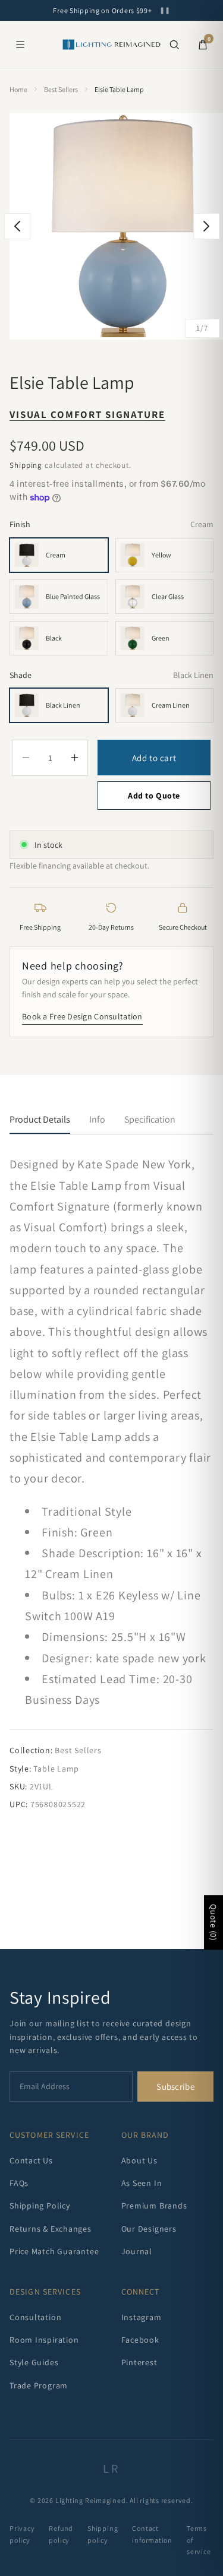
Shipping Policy (40, 2206)
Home (18, 89)
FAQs (19, 2183)
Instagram (142, 2317)
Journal (137, 2251)
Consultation (35, 2317)
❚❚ (165, 10)
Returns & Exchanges (51, 2229)
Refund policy (61, 2534)
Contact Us (31, 2160)
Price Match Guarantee (54, 2251)
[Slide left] (17, 226)
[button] (174, 45)
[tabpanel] (111, 1482)
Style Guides (34, 2362)
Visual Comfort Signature (87, 414)
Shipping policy (103, 2534)
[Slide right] (206, 226)
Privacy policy (22, 2534)
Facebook (140, 2340)
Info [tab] (97, 1119)
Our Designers (149, 2229)
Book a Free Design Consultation (82, 1016)
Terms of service (199, 2539)
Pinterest (139, 2362)
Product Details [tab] (40, 1119)
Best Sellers (61, 89)
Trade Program (39, 2385)
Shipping (26, 465)
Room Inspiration (44, 2340)
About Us (139, 2160)
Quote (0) (213, 1922)
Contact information (152, 2534)
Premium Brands (154, 2206)
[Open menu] (20, 45)
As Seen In (142, 2183)
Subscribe (175, 2087)
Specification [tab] (150, 1119)
